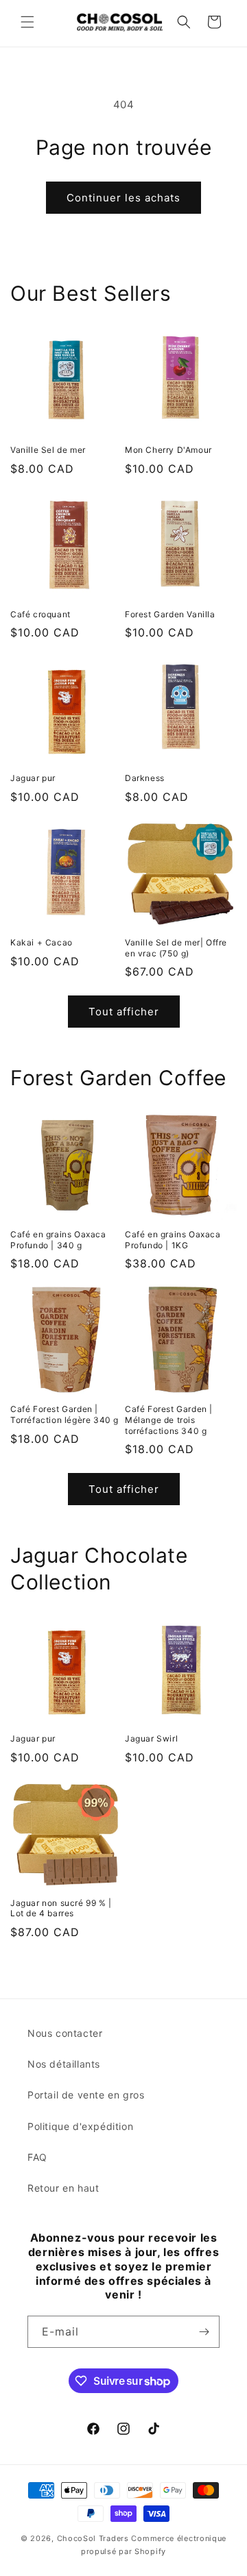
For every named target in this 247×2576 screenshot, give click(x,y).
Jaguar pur (33, 778)
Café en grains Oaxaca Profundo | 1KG (173, 1240)
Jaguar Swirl (151, 1738)
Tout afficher (124, 1012)
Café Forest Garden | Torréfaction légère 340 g (64, 1414)
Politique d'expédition (80, 2126)
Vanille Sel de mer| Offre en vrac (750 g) (176, 948)
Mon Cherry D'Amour (168, 450)
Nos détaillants (64, 2064)
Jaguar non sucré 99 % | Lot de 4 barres (61, 1908)
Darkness (145, 778)
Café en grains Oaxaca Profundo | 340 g (58, 1240)
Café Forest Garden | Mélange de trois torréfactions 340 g (169, 1420)
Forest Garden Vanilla (170, 614)
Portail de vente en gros (86, 2095)
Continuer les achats (123, 198)
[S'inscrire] (204, 2332)
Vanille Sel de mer (48, 450)
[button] (27, 22)
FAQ (37, 2157)
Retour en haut (63, 2188)
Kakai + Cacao (42, 942)
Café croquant (40, 614)
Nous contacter (65, 2033)
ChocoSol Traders (93, 2538)
